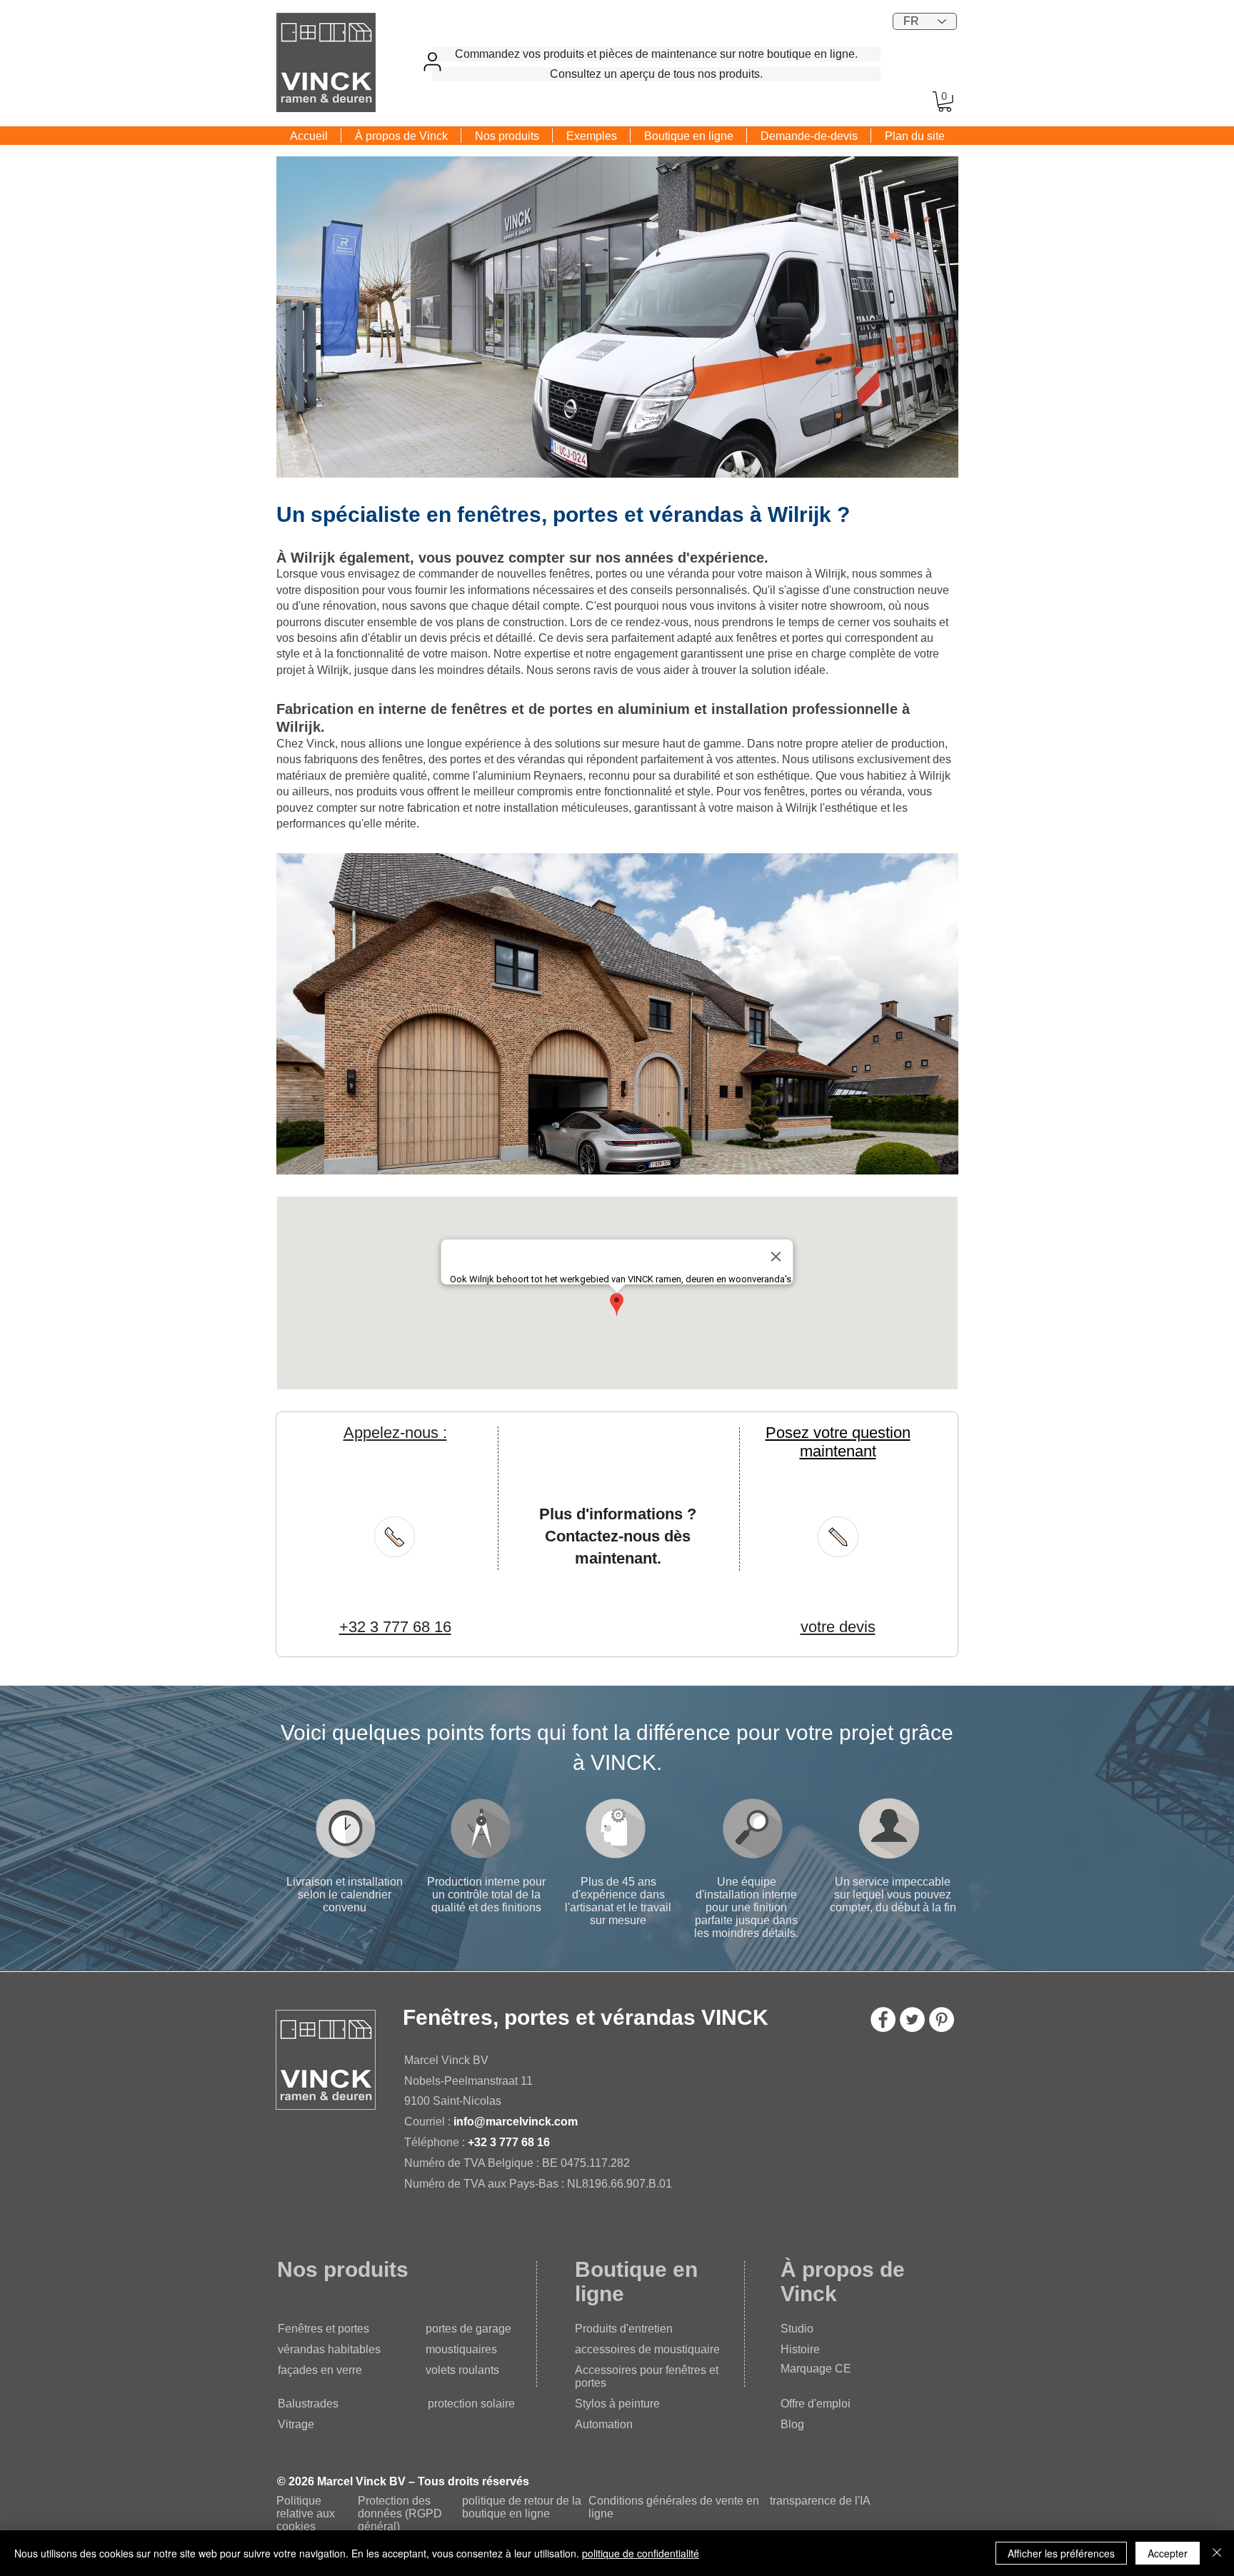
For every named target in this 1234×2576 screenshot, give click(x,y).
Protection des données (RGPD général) (400, 2514)
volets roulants (462, 2370)
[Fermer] (1217, 2553)
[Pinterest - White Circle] (942, 2019)
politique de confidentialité (641, 2553)
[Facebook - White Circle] (883, 2019)
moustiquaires (461, 2349)
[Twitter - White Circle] (912, 2019)
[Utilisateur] (432, 61)
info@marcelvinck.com (516, 2122)
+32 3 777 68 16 (509, 2142)
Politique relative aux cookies (306, 2514)
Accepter (1168, 2553)
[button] (945, 102)
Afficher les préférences (1061, 2553)
